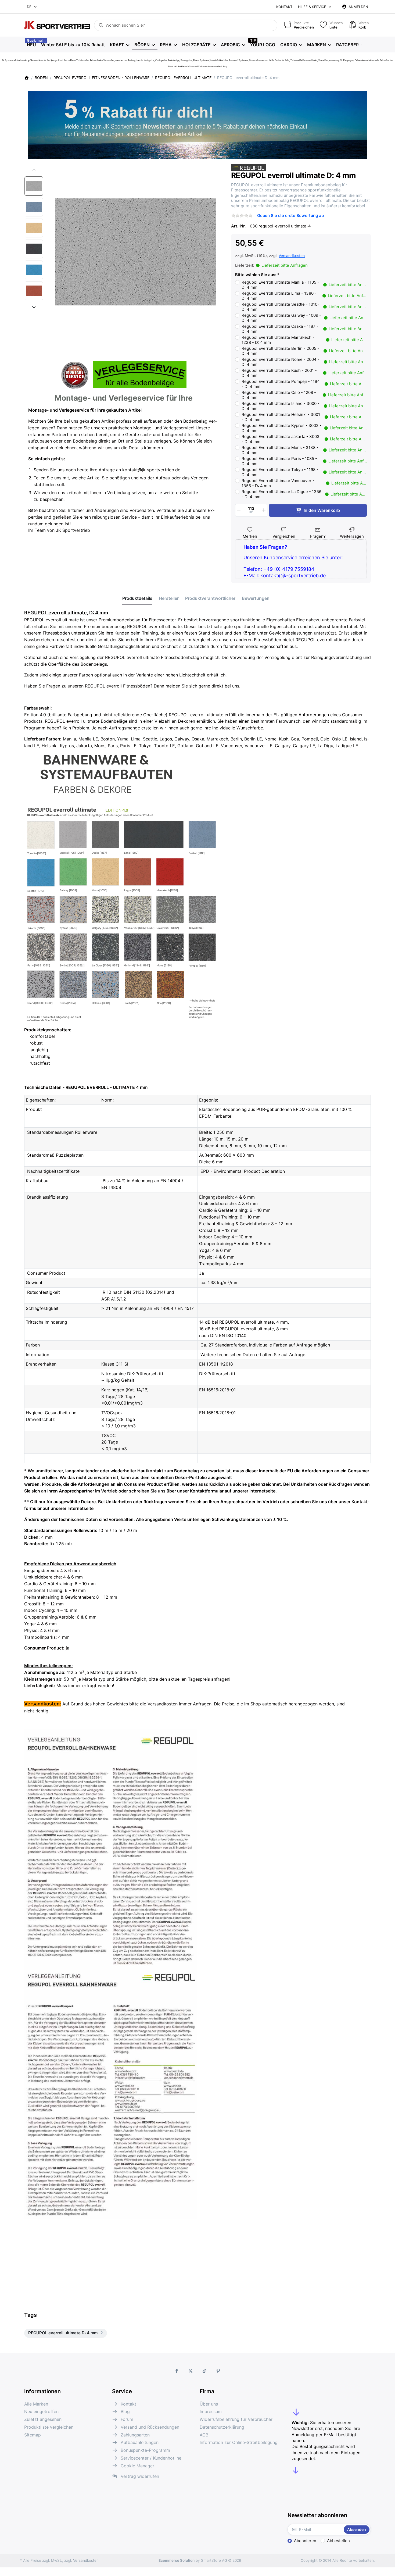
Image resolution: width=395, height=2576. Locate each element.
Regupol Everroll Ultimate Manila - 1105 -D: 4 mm (304, 285)
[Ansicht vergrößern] (135, 252)
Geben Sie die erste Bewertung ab (290, 215)
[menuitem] (31, 45)
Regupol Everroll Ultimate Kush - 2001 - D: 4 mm (304, 373)
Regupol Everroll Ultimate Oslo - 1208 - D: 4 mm (304, 395)
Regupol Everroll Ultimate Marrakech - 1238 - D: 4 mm (304, 340)
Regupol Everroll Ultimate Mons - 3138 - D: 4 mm (304, 450)
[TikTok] (204, 2371)
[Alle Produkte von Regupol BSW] (249, 167)
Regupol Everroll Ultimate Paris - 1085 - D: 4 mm (304, 461)
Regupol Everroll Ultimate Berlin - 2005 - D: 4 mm (304, 351)
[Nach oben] (34, 170)
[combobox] (32, 7)
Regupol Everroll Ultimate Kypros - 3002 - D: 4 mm (304, 428)
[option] (34, 186)
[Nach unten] (34, 307)
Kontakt (284, 7)
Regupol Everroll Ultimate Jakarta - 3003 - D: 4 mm (304, 439)
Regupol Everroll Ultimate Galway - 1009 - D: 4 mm (304, 318)
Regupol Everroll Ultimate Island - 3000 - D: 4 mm (304, 406)
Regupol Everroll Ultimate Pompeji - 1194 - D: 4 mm (304, 384)
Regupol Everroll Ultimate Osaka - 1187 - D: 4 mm (304, 329)
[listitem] (135, 252)
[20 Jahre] (198, 123)
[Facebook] (177, 2371)
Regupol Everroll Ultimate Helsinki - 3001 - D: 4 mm (304, 417)
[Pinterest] (218, 2371)
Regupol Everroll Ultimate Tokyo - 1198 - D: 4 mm (304, 472)
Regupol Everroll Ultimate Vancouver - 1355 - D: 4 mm (304, 483)
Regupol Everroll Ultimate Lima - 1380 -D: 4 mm (304, 296)
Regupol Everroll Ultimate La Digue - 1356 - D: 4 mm (304, 494)
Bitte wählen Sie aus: (256, 275)
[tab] (137, 598)
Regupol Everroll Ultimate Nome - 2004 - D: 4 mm (304, 362)
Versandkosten (292, 256)
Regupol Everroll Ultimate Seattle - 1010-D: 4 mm (304, 307)
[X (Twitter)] (191, 2371)
